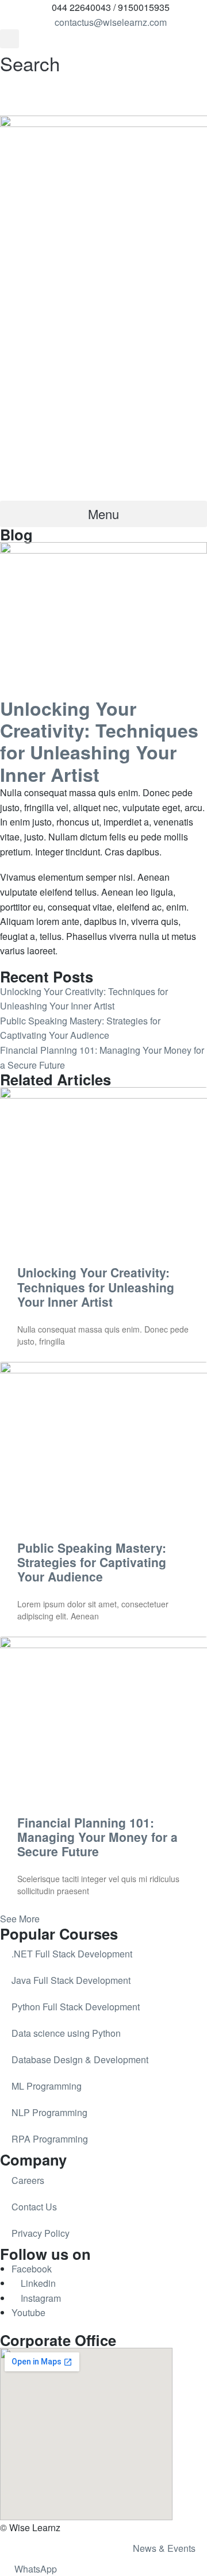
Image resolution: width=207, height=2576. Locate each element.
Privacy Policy (41, 2233)
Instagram (40, 2298)
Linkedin (37, 2283)
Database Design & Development (80, 2059)
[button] (30, 54)
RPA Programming (50, 2139)
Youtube (28, 2312)
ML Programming (47, 2086)
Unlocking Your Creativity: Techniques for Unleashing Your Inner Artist (96, 1287)
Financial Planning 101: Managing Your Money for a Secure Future (97, 1837)
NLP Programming (49, 2112)
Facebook (32, 2269)
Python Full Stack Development (76, 2007)
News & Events (164, 2548)
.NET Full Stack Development (72, 1954)
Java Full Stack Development (71, 1980)
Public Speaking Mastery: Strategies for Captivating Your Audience (92, 1562)
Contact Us (34, 2207)
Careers (28, 2180)
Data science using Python (66, 2033)
